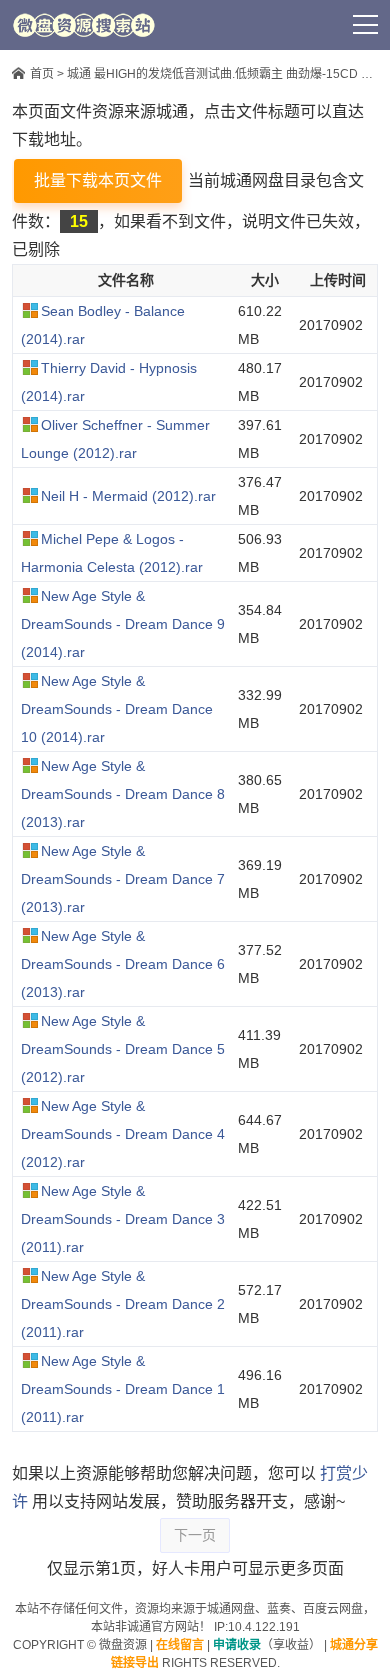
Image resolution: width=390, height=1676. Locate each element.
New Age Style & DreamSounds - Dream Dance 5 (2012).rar (123, 1049)
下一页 (195, 1535)
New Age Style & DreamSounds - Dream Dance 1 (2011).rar (123, 1389)
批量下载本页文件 (98, 180)
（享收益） (267, 1645)
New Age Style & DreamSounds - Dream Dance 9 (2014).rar (123, 624)
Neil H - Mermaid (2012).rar (128, 496)
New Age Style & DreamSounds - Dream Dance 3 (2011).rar (123, 1219)
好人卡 (237, 25)
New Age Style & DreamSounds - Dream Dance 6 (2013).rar (123, 964)
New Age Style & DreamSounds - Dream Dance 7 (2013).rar (123, 879)
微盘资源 (123, 1645)
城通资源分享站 (84, 25)
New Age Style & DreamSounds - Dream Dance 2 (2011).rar (123, 1304)
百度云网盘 (333, 1609)
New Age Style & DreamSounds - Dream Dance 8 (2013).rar (123, 794)
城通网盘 (231, 1609)
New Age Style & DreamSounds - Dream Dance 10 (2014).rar (117, 709)
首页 (42, 74)
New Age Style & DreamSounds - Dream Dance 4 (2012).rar (123, 1134)
